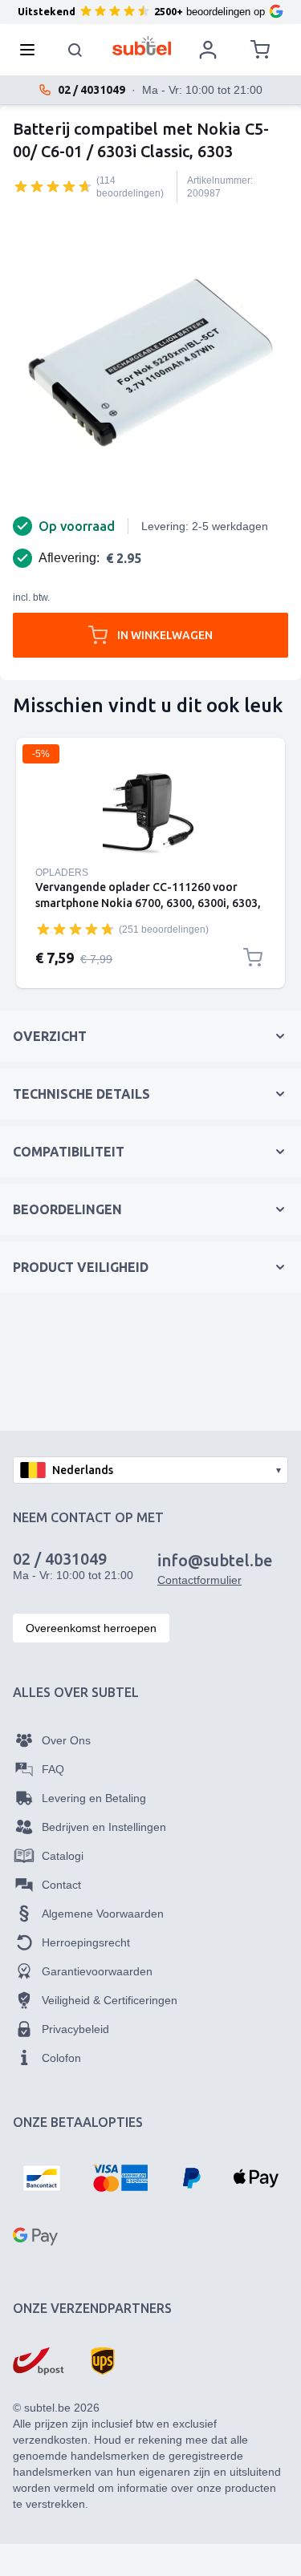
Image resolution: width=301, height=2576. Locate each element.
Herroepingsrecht (86, 1942)
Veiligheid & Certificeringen (110, 2000)
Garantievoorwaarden (97, 1971)
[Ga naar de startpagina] (142, 46)
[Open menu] (32, 50)
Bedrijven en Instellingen (104, 1827)
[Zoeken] (75, 50)
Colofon (61, 2058)
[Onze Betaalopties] (42, 2178)
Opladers (62, 873)
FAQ (53, 1769)
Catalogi (63, 1856)
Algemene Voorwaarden (103, 1914)
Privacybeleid (75, 2029)
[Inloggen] (208, 50)
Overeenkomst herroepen (91, 1628)
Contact (61, 1885)
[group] (53, 186)
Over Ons (66, 1740)
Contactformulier (199, 1580)
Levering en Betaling (94, 1798)
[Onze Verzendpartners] (39, 2361)
